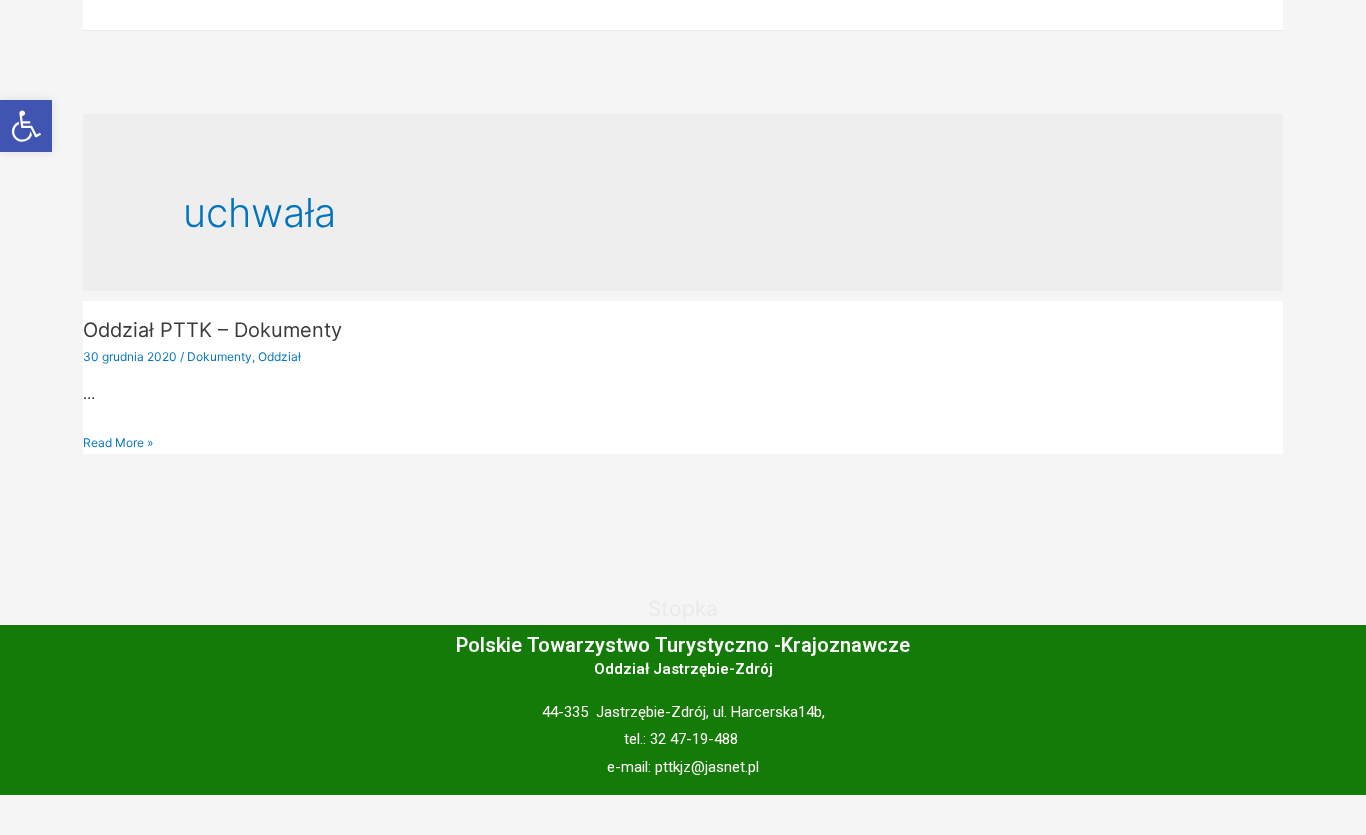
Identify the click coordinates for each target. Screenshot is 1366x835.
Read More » (118, 442)
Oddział (279, 356)
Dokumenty (219, 356)
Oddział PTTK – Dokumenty (212, 330)
